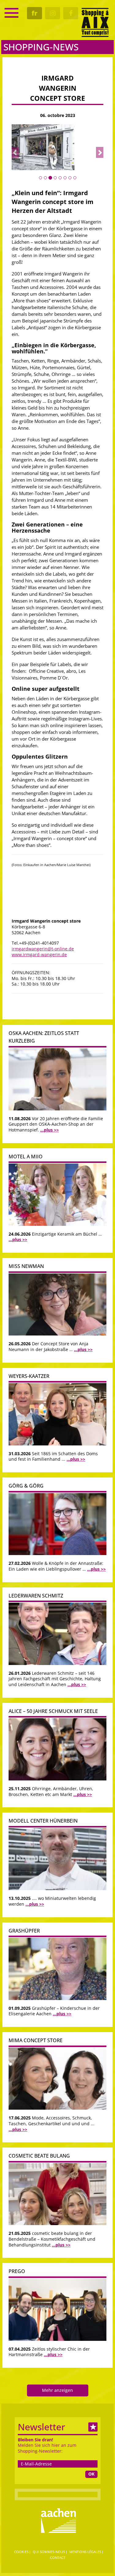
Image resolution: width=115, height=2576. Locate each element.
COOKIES (21, 2552)
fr (34, 13)
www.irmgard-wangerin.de (39, 955)
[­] (11, 13)
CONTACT (58, 2558)
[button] (15, 152)
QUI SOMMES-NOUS (49, 2552)
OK (91, 2474)
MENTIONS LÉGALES (85, 2552)
